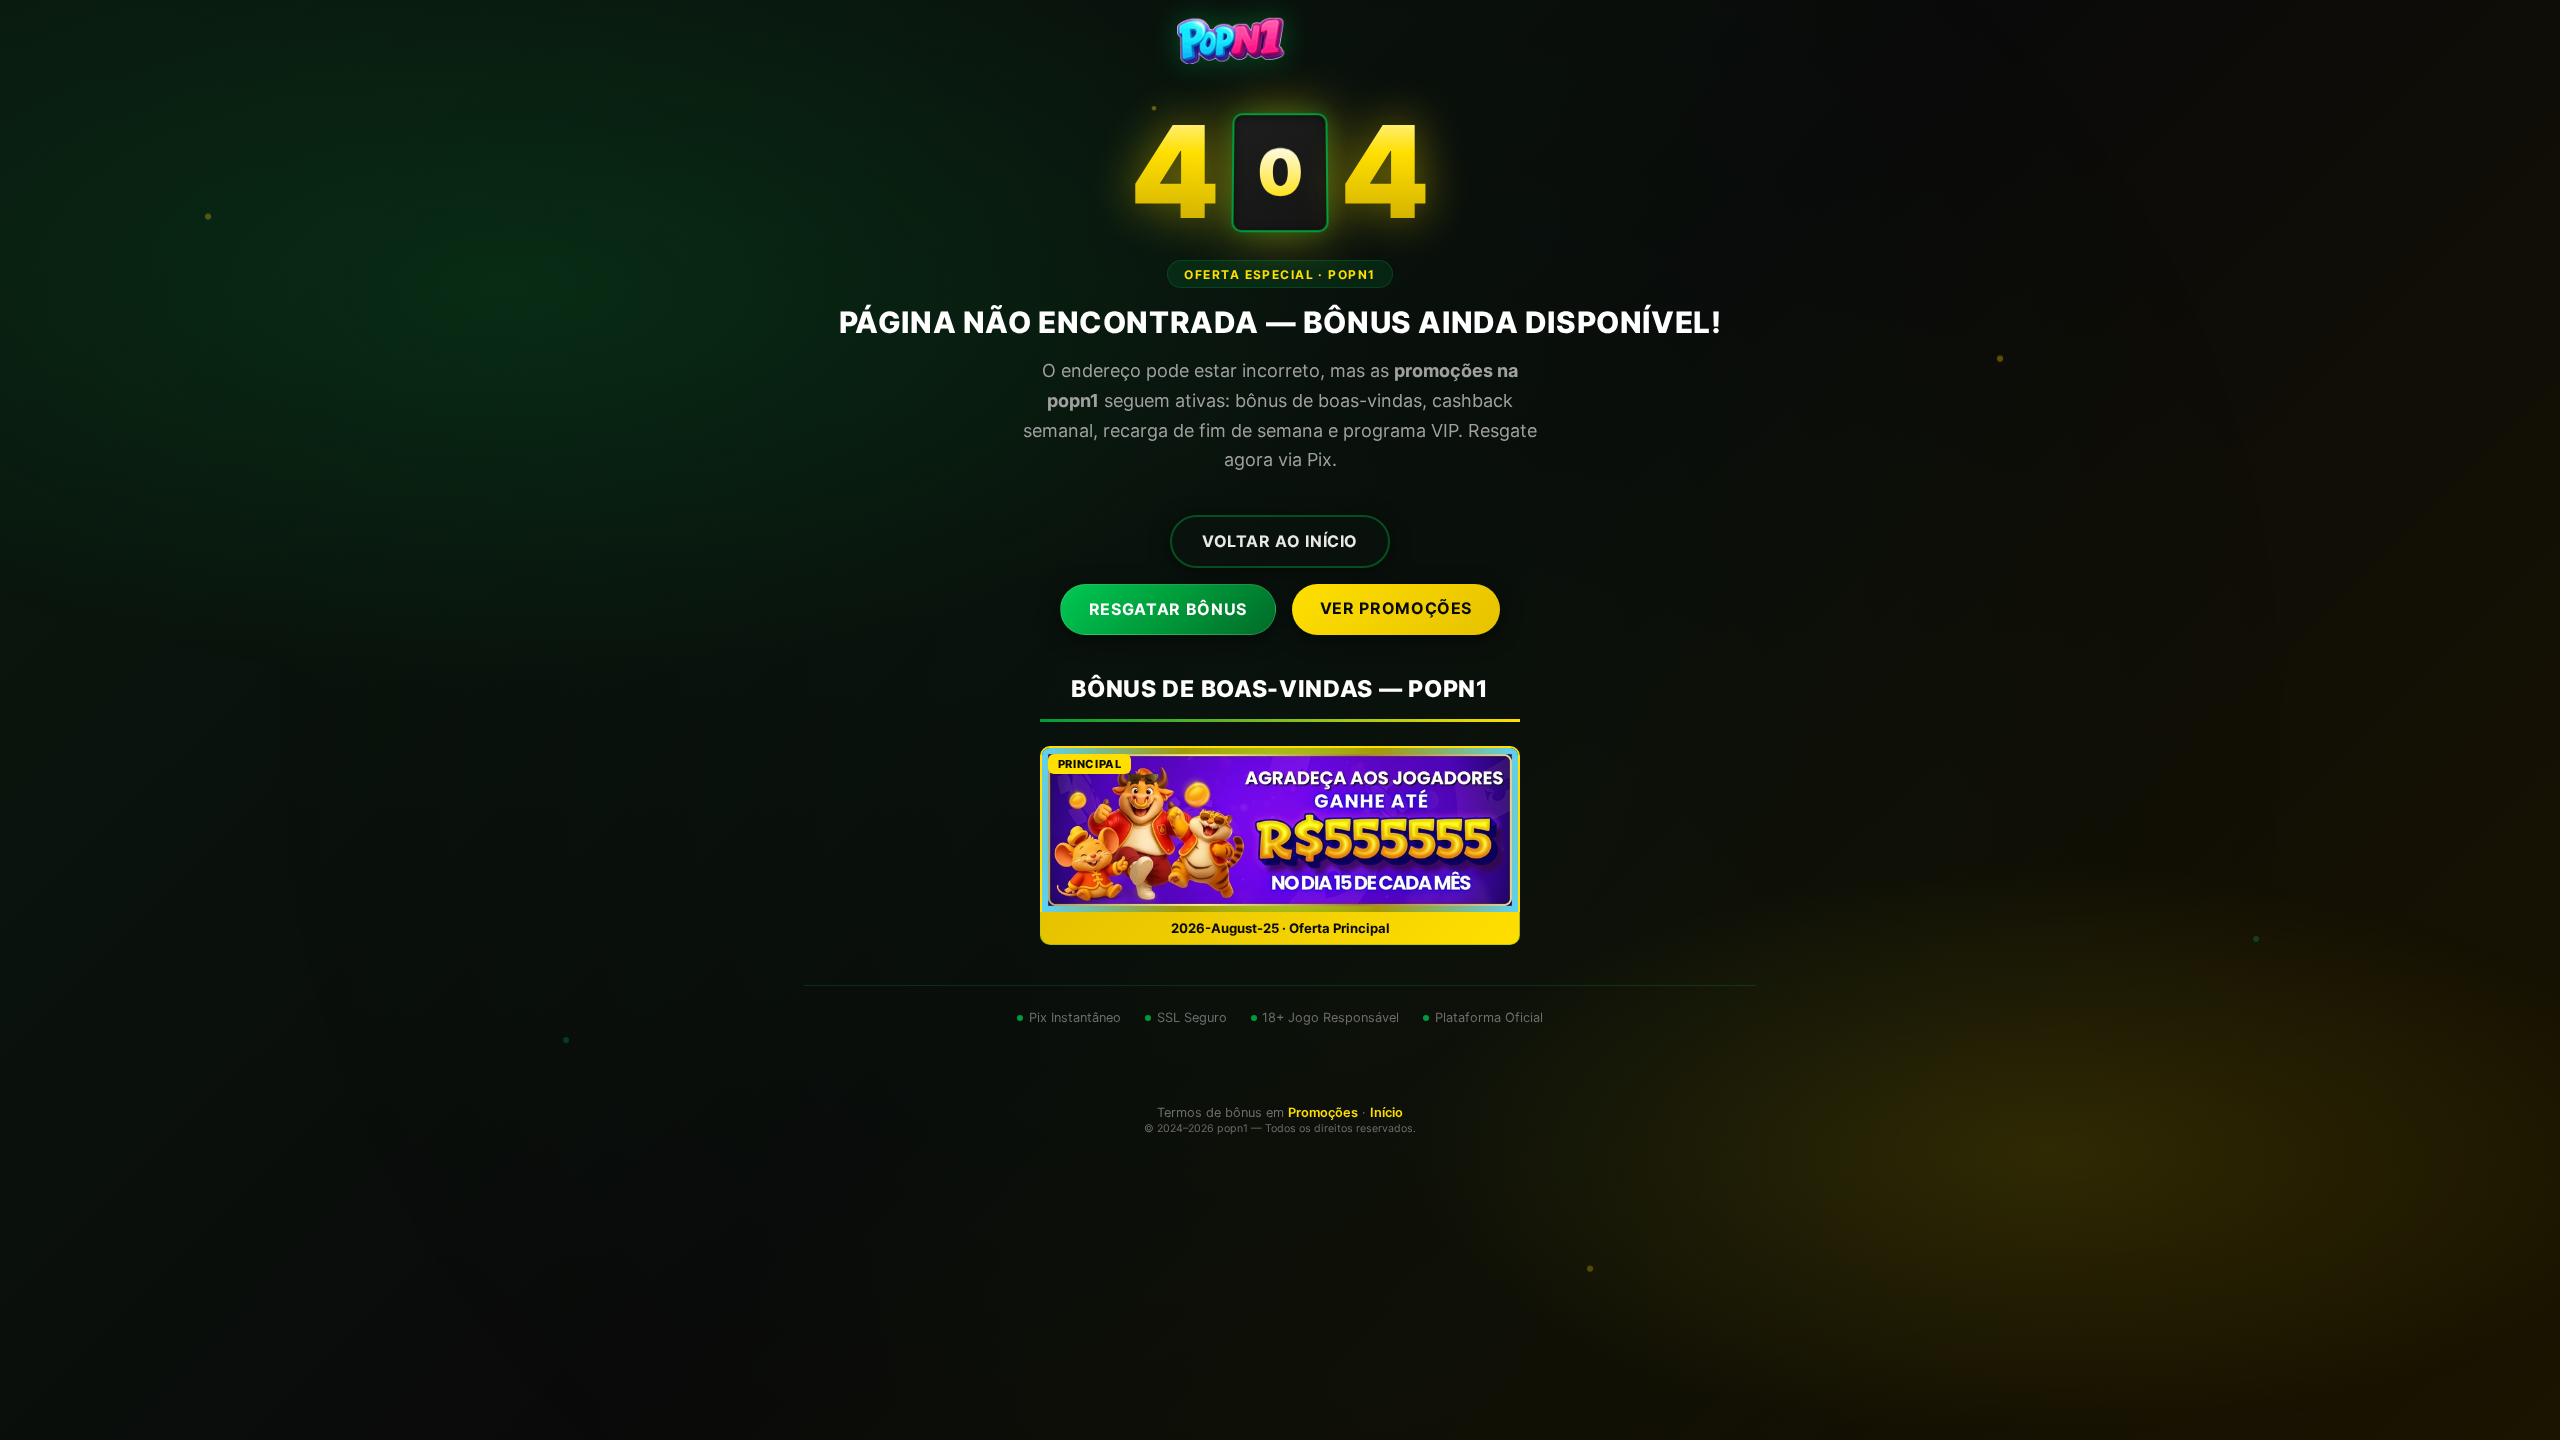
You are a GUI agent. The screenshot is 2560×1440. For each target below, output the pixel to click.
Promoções (1323, 1112)
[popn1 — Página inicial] (1280, 40)
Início (1386, 1112)
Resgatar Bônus (1168, 609)
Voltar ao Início (1280, 541)
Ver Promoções (1396, 608)
